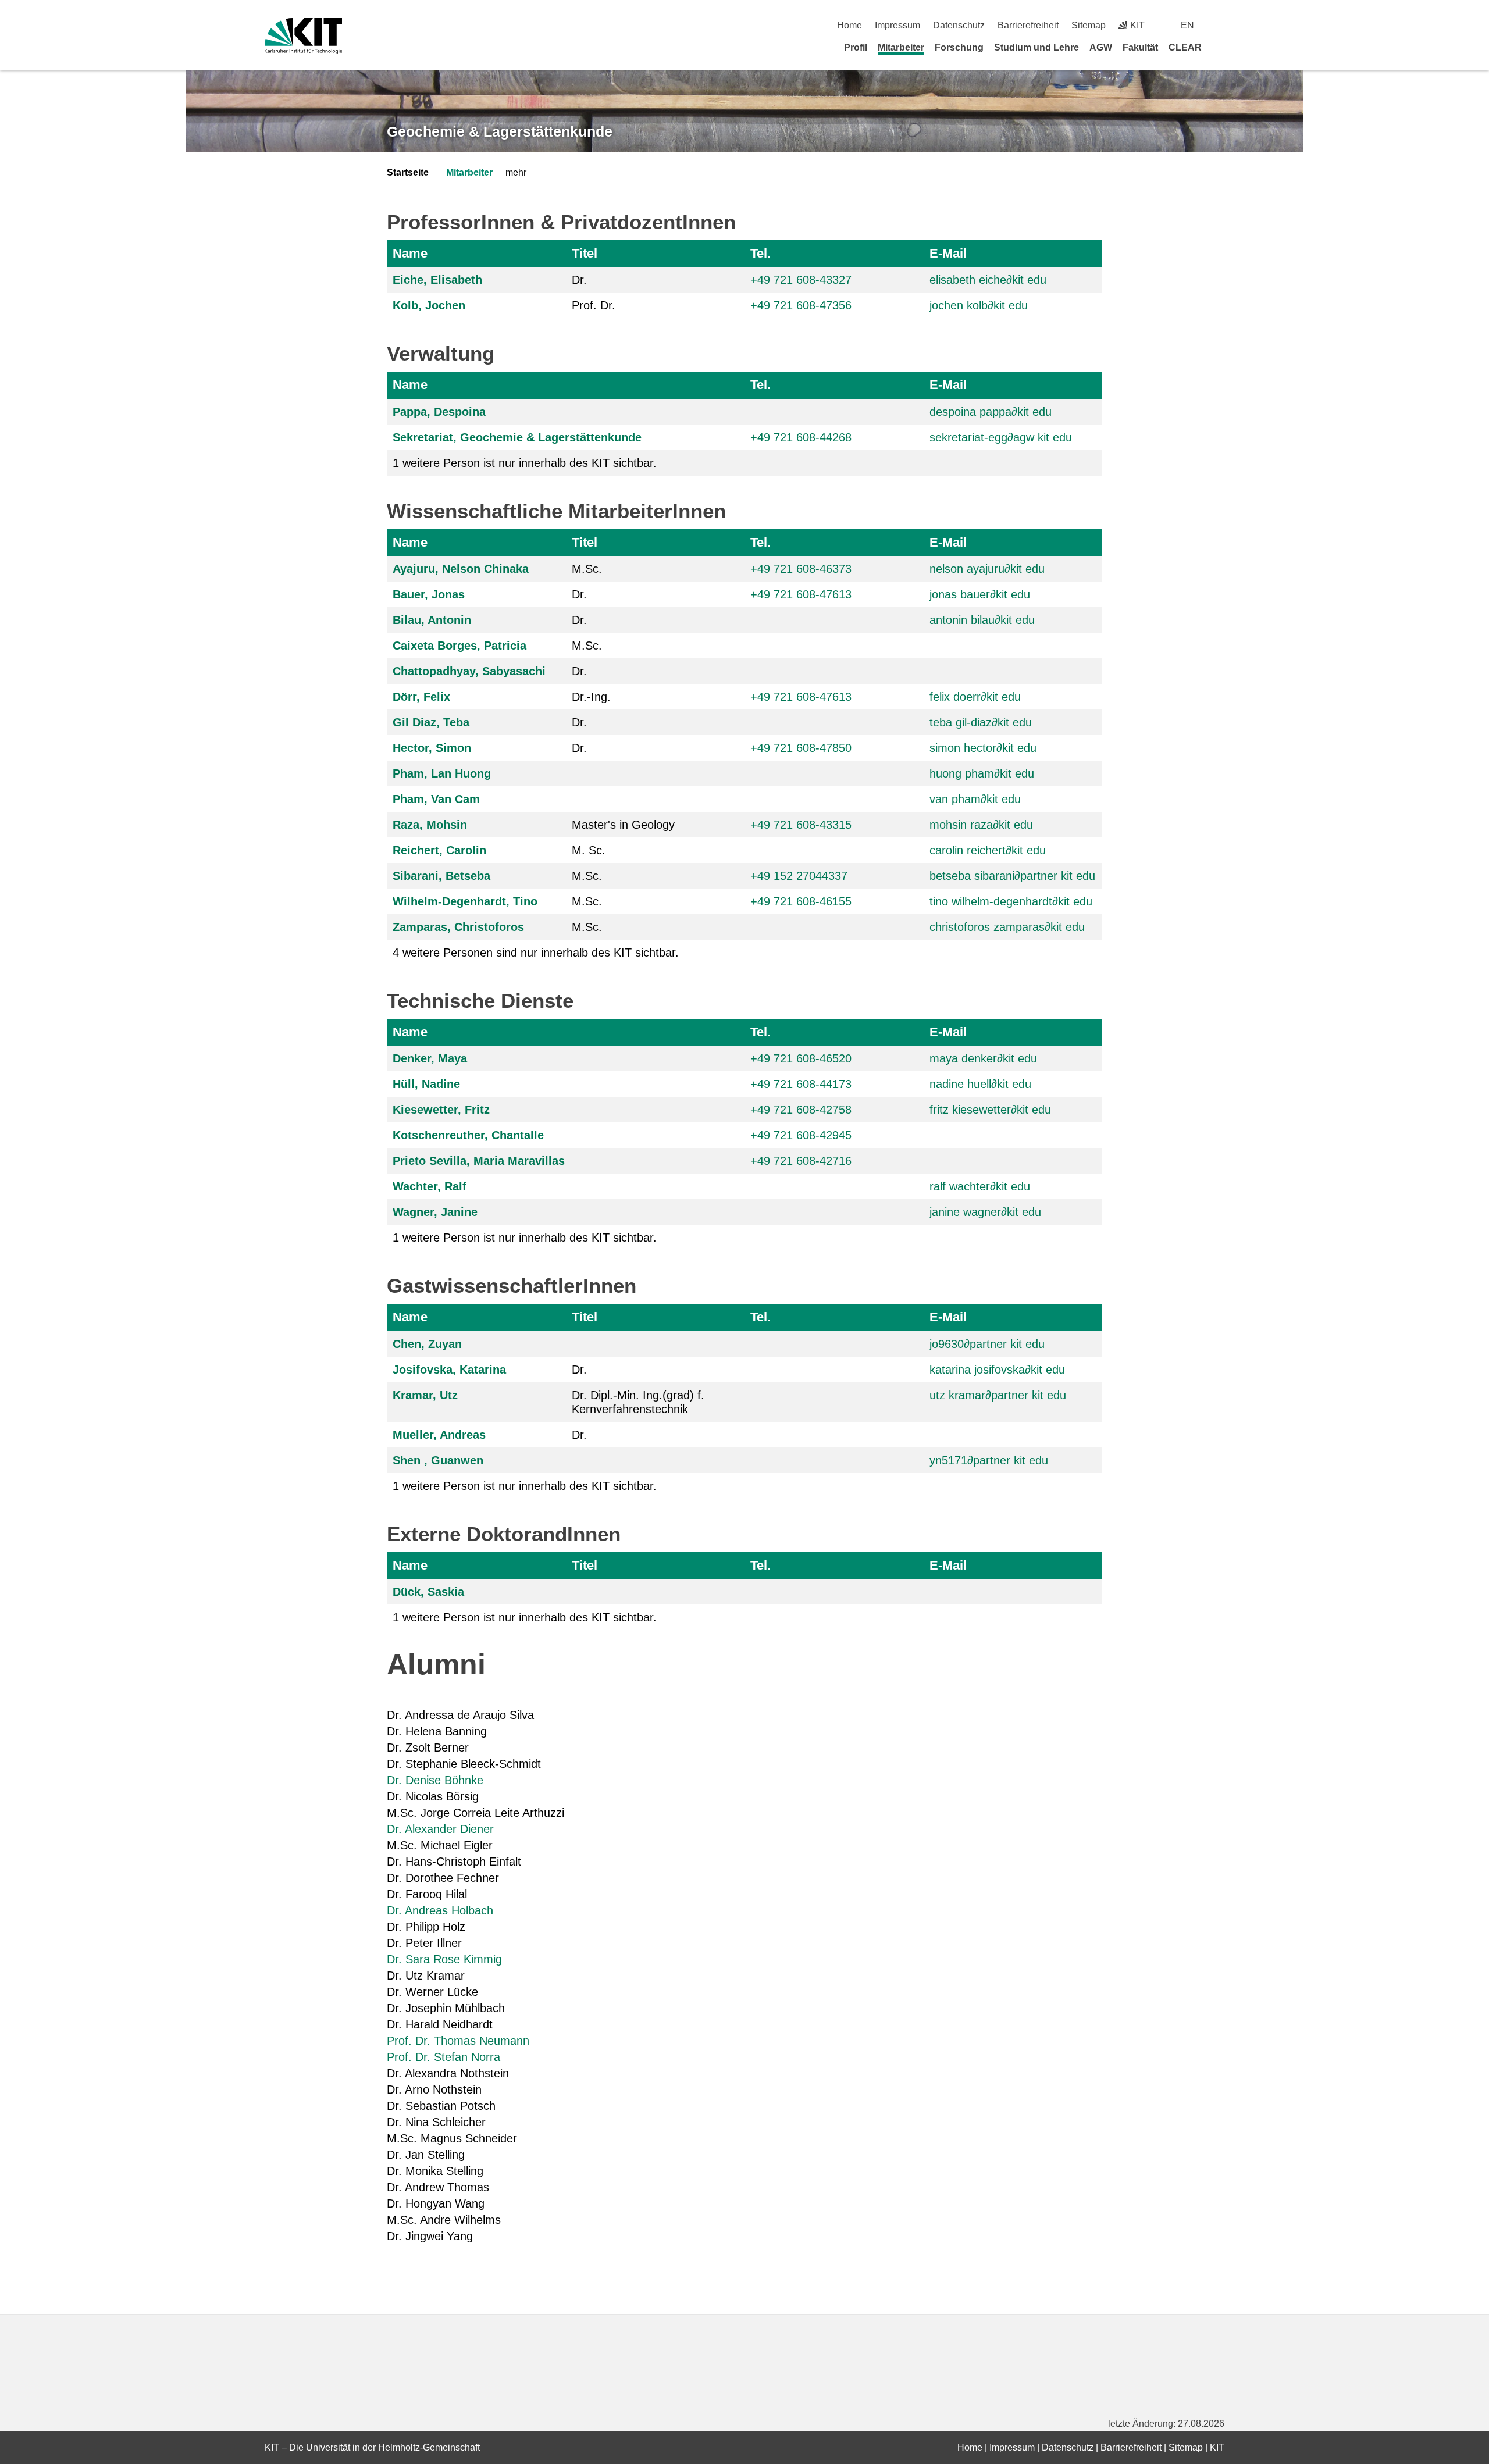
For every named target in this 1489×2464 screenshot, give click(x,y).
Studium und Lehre (1036, 47)
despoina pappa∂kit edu (991, 412)
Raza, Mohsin (430, 825)
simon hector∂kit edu (983, 748)
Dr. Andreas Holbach (440, 1910)
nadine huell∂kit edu (980, 1084)
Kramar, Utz (425, 1395)
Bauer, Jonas (429, 594)
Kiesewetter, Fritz (441, 1110)
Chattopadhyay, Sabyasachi (469, 671)
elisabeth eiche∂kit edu (988, 280)
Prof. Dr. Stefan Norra (444, 2057)
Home (849, 25)
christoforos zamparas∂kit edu (1007, 927)
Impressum (897, 25)
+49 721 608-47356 (801, 305)
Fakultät (1140, 47)
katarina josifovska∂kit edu (997, 1370)
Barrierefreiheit (1028, 25)
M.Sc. (587, 569)
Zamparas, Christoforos (458, 927)
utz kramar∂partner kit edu (998, 1395)
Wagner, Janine (435, 1212)
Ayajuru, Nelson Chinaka (461, 569)
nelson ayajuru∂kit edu (987, 569)
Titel (585, 253)
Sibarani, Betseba (441, 876)
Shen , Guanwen (438, 1460)
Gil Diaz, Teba (431, 722)
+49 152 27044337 (799, 876)
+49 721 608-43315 (801, 825)
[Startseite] (1220, 47)
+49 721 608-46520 (801, 1058)
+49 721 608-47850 (801, 748)
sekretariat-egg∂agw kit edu (1001, 437)
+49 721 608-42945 (801, 1135)
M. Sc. (589, 850)
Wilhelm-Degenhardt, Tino (465, 901)
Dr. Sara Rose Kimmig (444, 1959)
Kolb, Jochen (429, 305)
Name (410, 253)
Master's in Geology (623, 825)
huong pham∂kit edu (982, 773)
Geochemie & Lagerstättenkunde (500, 131)
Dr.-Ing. (591, 697)
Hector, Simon (432, 748)
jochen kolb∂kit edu (979, 305)
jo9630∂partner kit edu (987, 1344)
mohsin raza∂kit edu (981, 825)
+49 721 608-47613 (801, 594)
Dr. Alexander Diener (442, 1829)
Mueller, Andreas (439, 1435)
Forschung (959, 47)
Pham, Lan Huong (442, 773)
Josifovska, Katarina (449, 1370)
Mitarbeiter (901, 47)
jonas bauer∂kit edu (980, 594)
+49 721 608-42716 (801, 1161)
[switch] (1220, 25)
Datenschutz (959, 25)
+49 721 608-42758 (801, 1110)
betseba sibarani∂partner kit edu (1012, 876)
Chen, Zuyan (427, 1344)
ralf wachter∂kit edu (980, 1186)
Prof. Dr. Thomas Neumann (458, 2041)
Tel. (760, 253)
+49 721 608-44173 (801, 1084)
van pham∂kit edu (975, 799)
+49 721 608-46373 (801, 569)
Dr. (579, 280)
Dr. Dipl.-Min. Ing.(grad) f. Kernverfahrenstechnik (638, 1402)
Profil (856, 47)
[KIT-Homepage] (303, 36)
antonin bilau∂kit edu (982, 620)
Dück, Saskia (428, 1592)
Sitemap (1089, 25)
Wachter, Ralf (430, 1186)
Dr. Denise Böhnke (435, 1780)
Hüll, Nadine (426, 1084)
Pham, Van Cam (436, 799)
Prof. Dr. (594, 305)
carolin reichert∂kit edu (988, 850)
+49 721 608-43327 (801, 280)
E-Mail (948, 253)
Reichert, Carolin (439, 850)
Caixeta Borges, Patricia (459, 646)
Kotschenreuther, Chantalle (468, 1135)
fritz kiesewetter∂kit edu (990, 1110)
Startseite (408, 172)
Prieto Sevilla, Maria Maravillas (479, 1161)
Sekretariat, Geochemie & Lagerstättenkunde (517, 437)
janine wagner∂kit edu (985, 1212)
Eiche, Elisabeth (437, 280)
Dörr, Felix (421, 697)
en (1187, 25)
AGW (1101, 47)
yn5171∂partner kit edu (989, 1460)
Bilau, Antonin (432, 620)
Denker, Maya (430, 1058)
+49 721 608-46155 (801, 901)
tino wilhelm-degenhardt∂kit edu (1011, 901)
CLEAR (1185, 47)
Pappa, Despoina (439, 412)
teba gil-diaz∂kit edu (981, 722)
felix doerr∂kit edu (975, 697)
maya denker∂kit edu (983, 1058)
